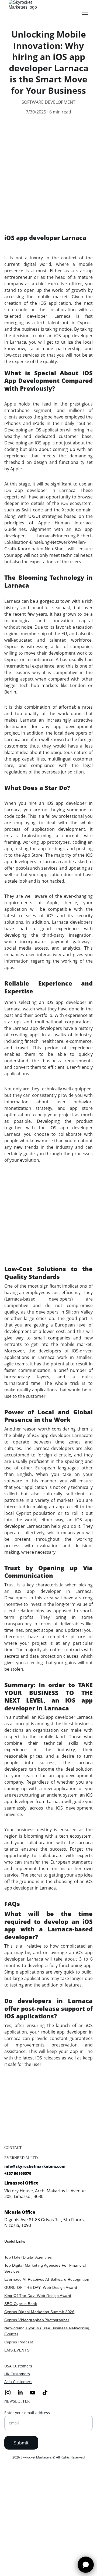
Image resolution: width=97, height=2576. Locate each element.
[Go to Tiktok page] (45, 2393)
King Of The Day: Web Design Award (38, 2296)
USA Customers (18, 2366)
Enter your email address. (28, 2413)
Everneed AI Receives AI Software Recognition (47, 2279)
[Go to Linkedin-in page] (23, 2393)
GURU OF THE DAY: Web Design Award (41, 2287)
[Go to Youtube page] (35, 2393)
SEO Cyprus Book (21, 2304)
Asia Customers (18, 2382)
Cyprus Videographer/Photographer (37, 2320)
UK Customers (17, 2374)
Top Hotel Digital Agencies (28, 2257)
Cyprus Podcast (19, 2342)
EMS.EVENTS (17, 2350)
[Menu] (85, 12)
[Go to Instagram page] (11, 2393)
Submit (21, 2443)
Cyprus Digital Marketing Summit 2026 (39, 2312)
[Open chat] (86, 2565)
